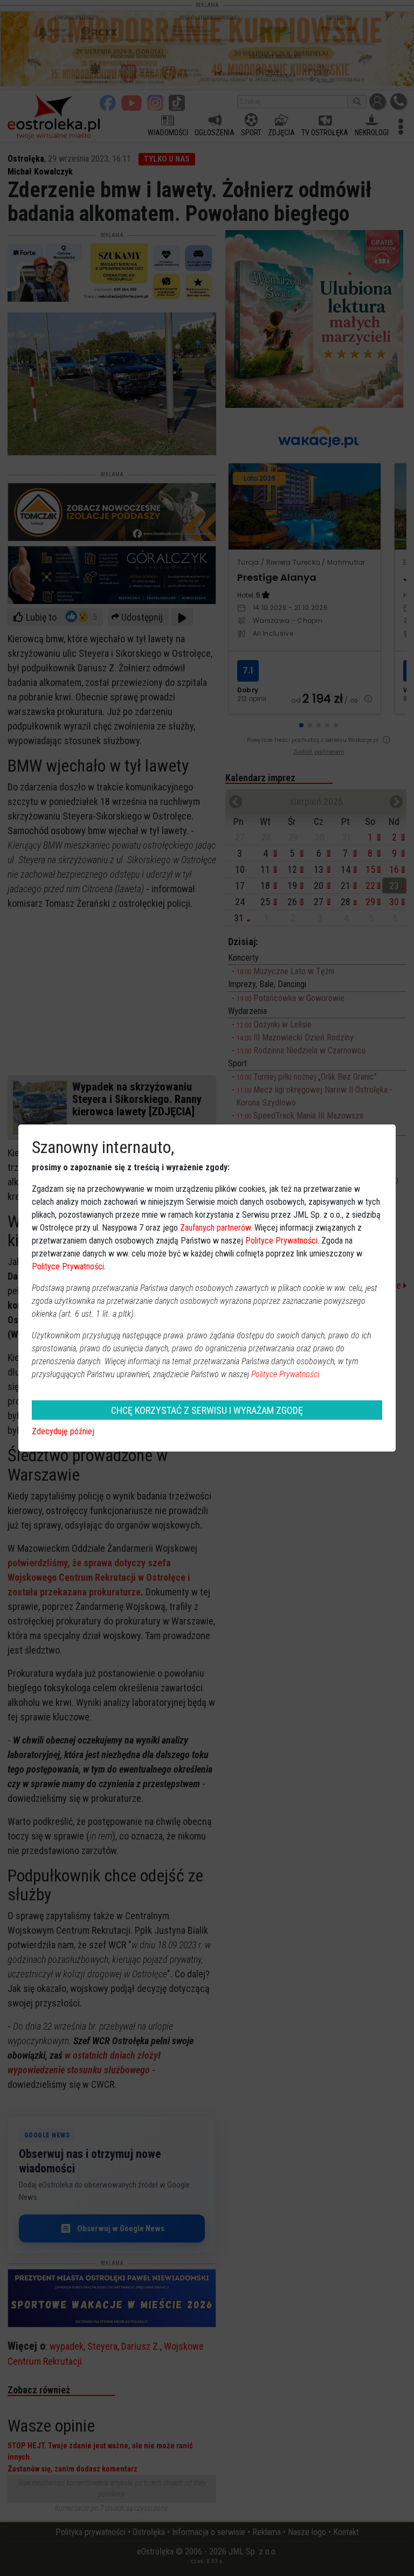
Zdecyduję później (63, 1431)
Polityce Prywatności (281, 1241)
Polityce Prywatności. (286, 1374)
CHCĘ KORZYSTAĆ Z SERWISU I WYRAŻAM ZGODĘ (207, 1410)
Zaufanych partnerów (215, 1228)
